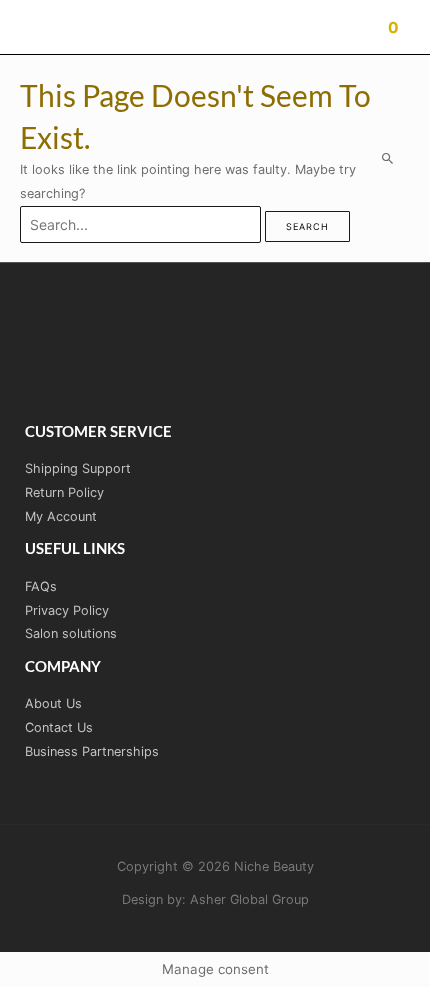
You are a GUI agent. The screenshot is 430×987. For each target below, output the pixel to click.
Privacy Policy (67, 610)
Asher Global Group (249, 899)
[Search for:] (142, 225)
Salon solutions (71, 633)
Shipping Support (78, 468)
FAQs (41, 586)
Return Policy (64, 492)
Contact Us (59, 727)
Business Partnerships (92, 751)
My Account (61, 516)
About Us (53, 703)
